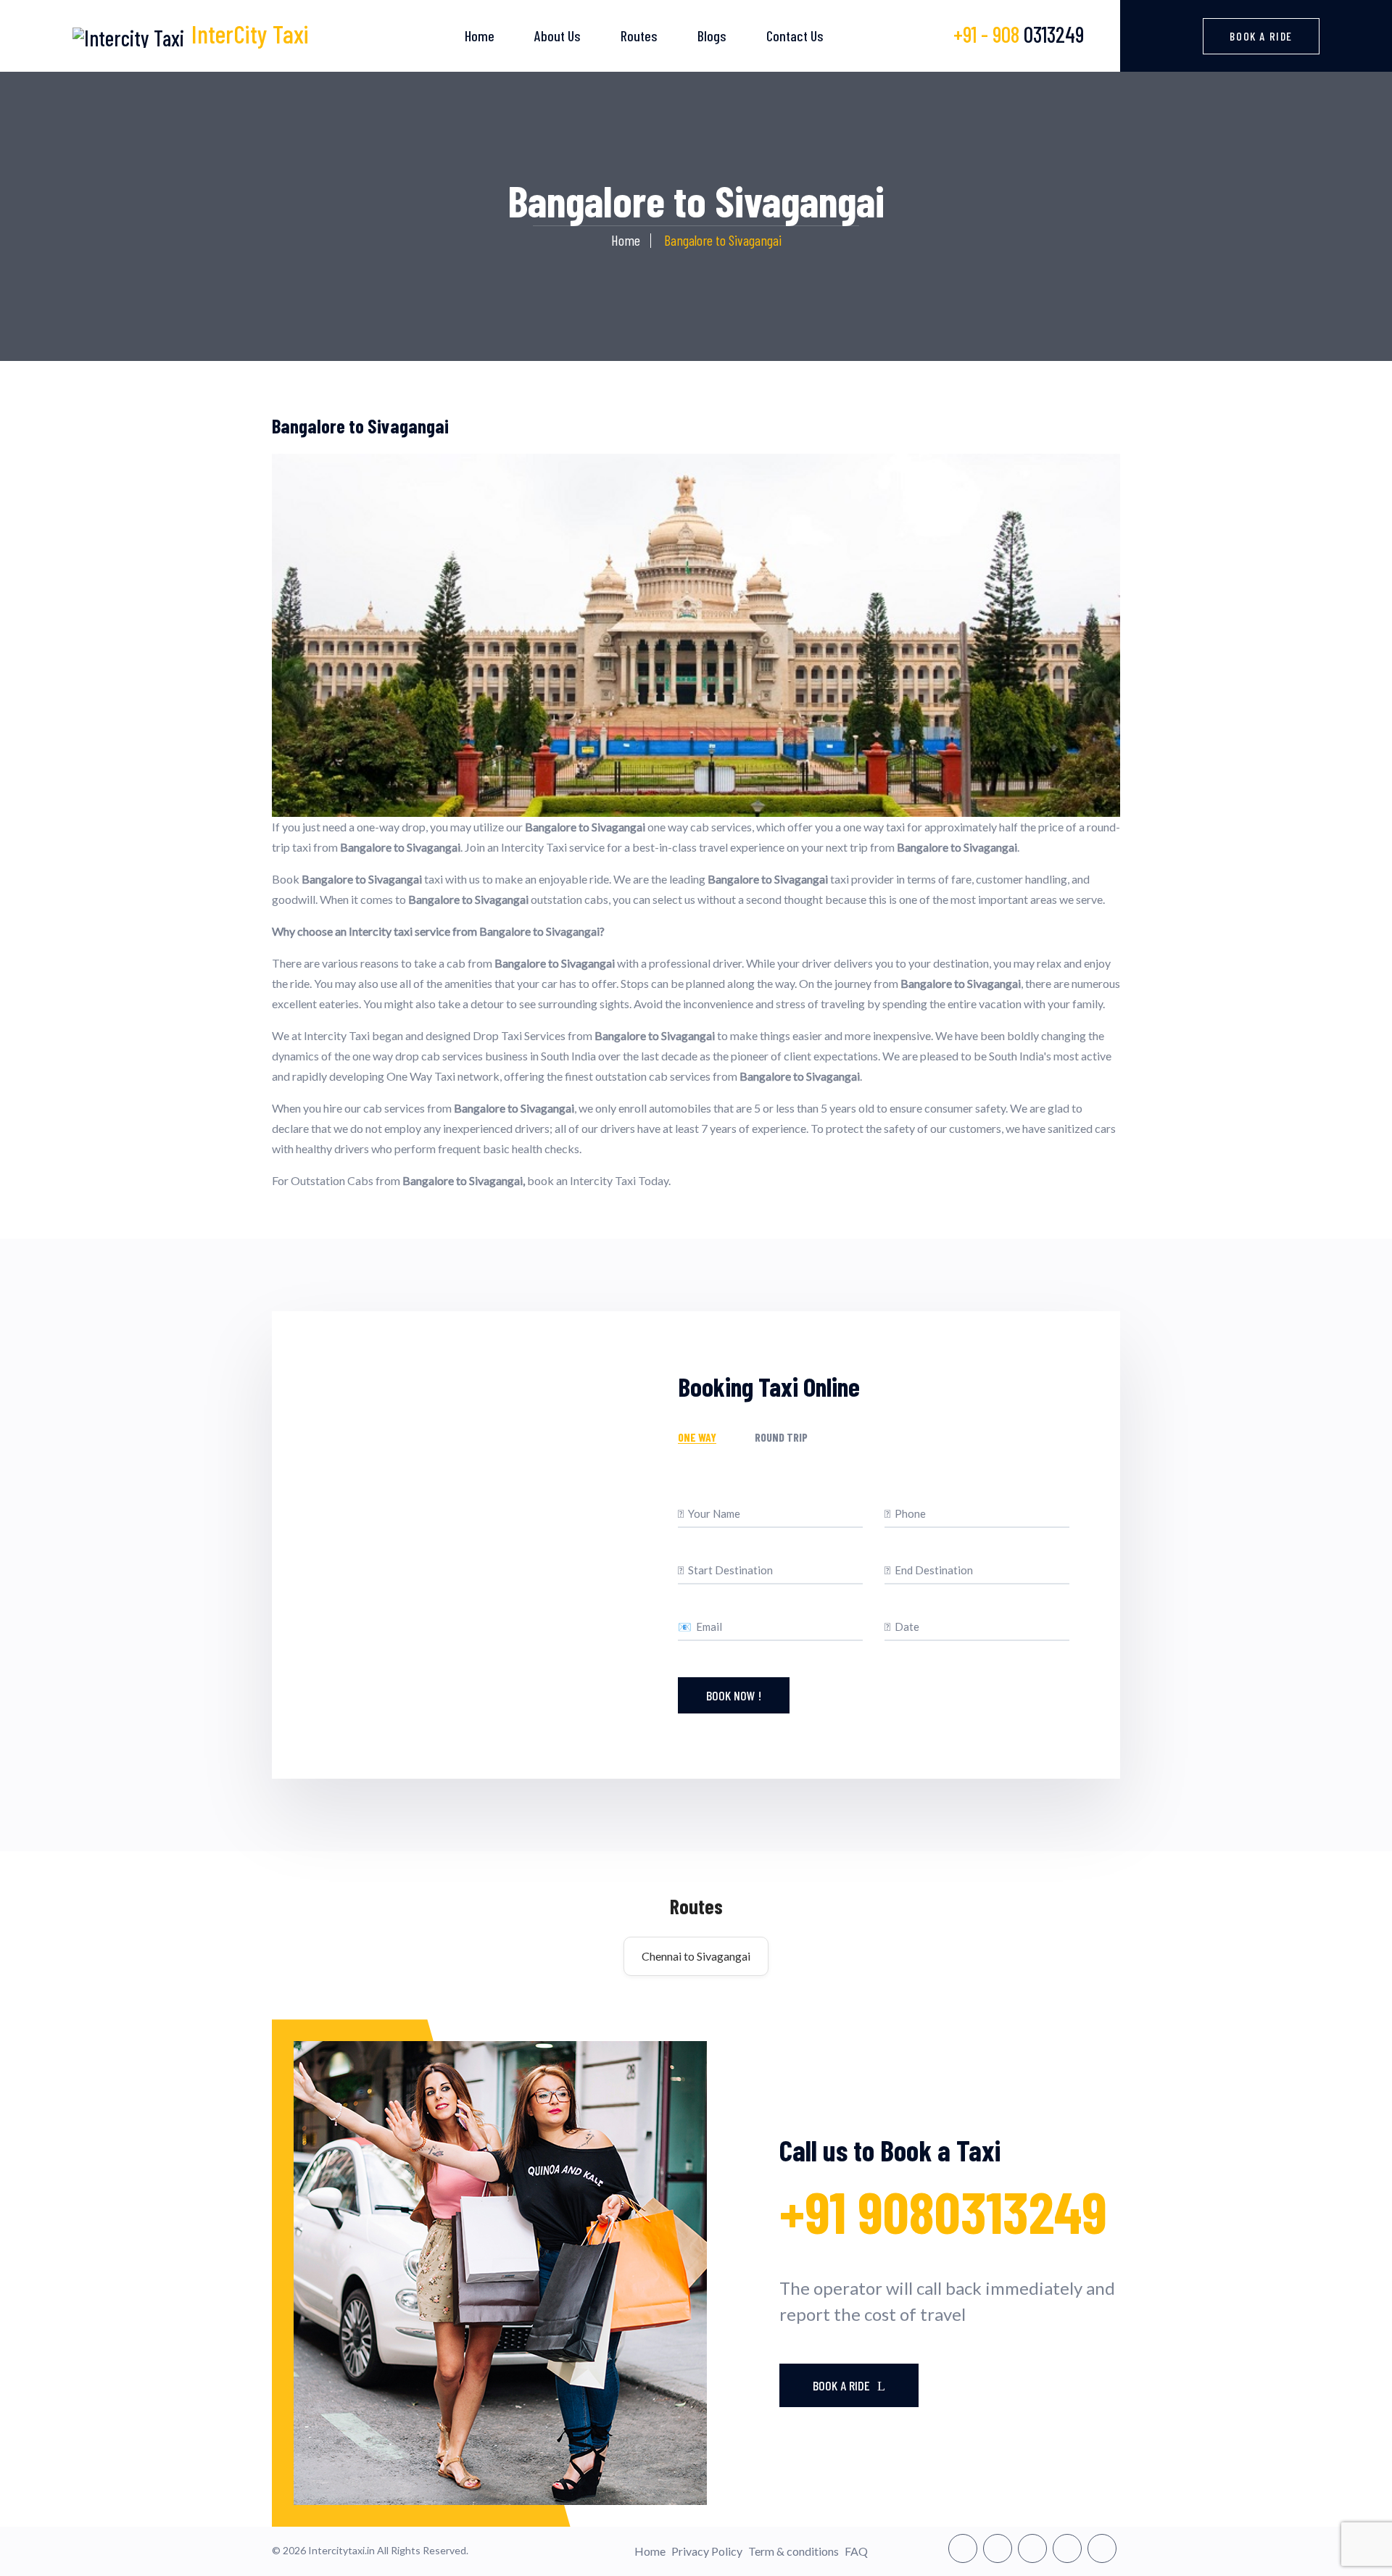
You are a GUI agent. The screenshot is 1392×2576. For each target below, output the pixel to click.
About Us (558, 36)
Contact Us (795, 36)
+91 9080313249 (943, 2211)
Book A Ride (843, 2385)
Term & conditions (794, 2551)
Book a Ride (1261, 36)
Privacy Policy (707, 2551)
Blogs (712, 36)
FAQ (856, 2551)
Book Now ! (734, 1695)
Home (480, 36)
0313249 (1019, 34)
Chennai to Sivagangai (696, 1956)
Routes (639, 36)
